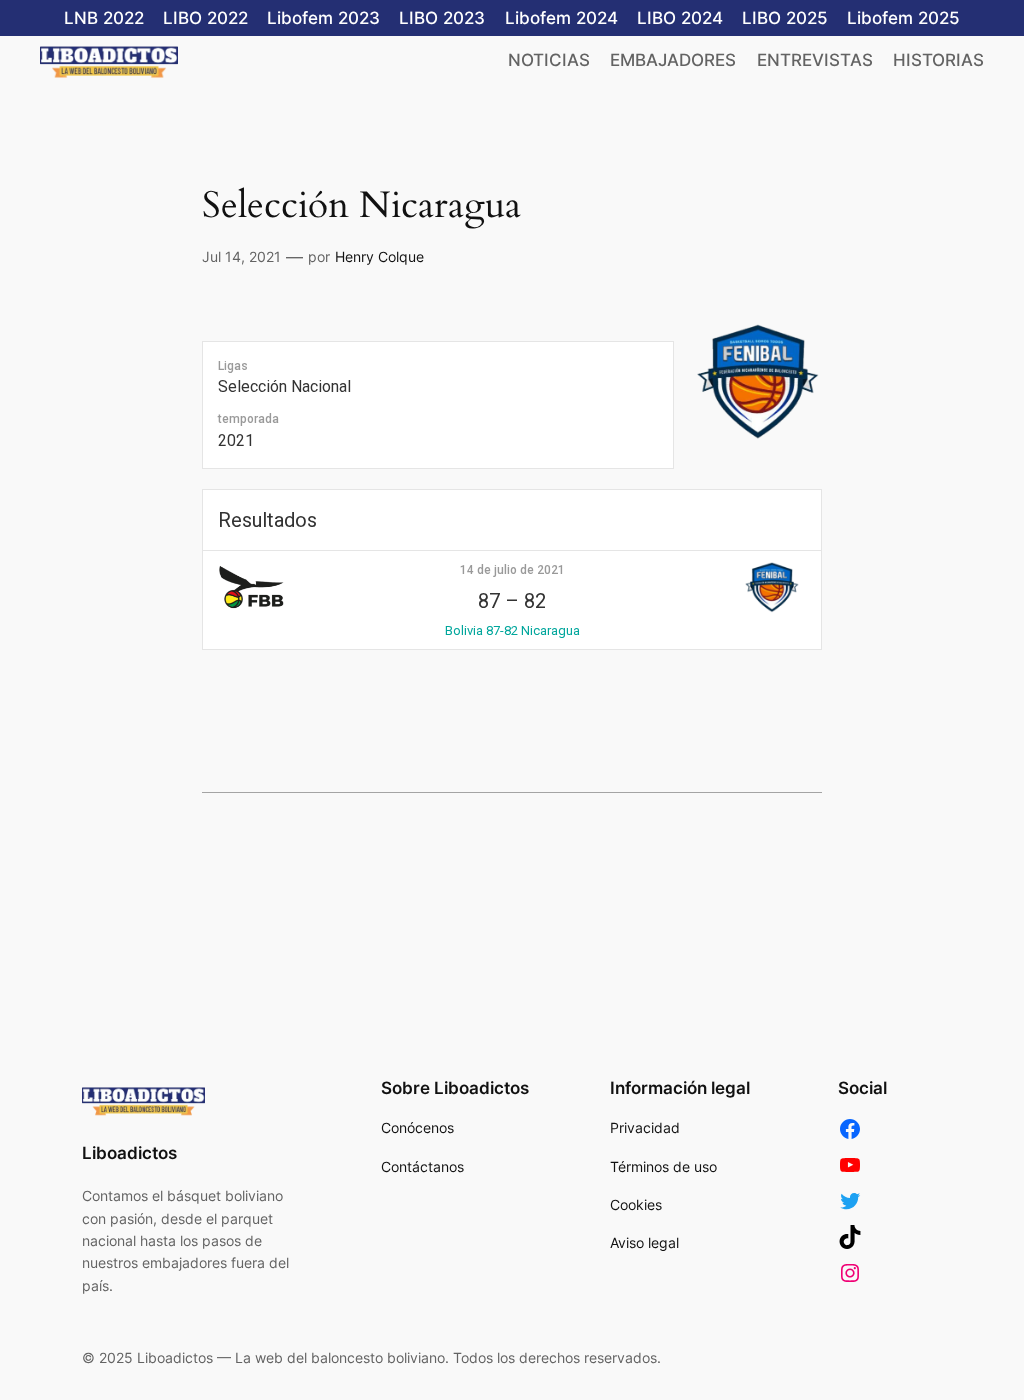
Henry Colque (379, 256)
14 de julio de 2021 (512, 570)
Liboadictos (129, 1153)
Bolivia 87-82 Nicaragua (512, 630)
